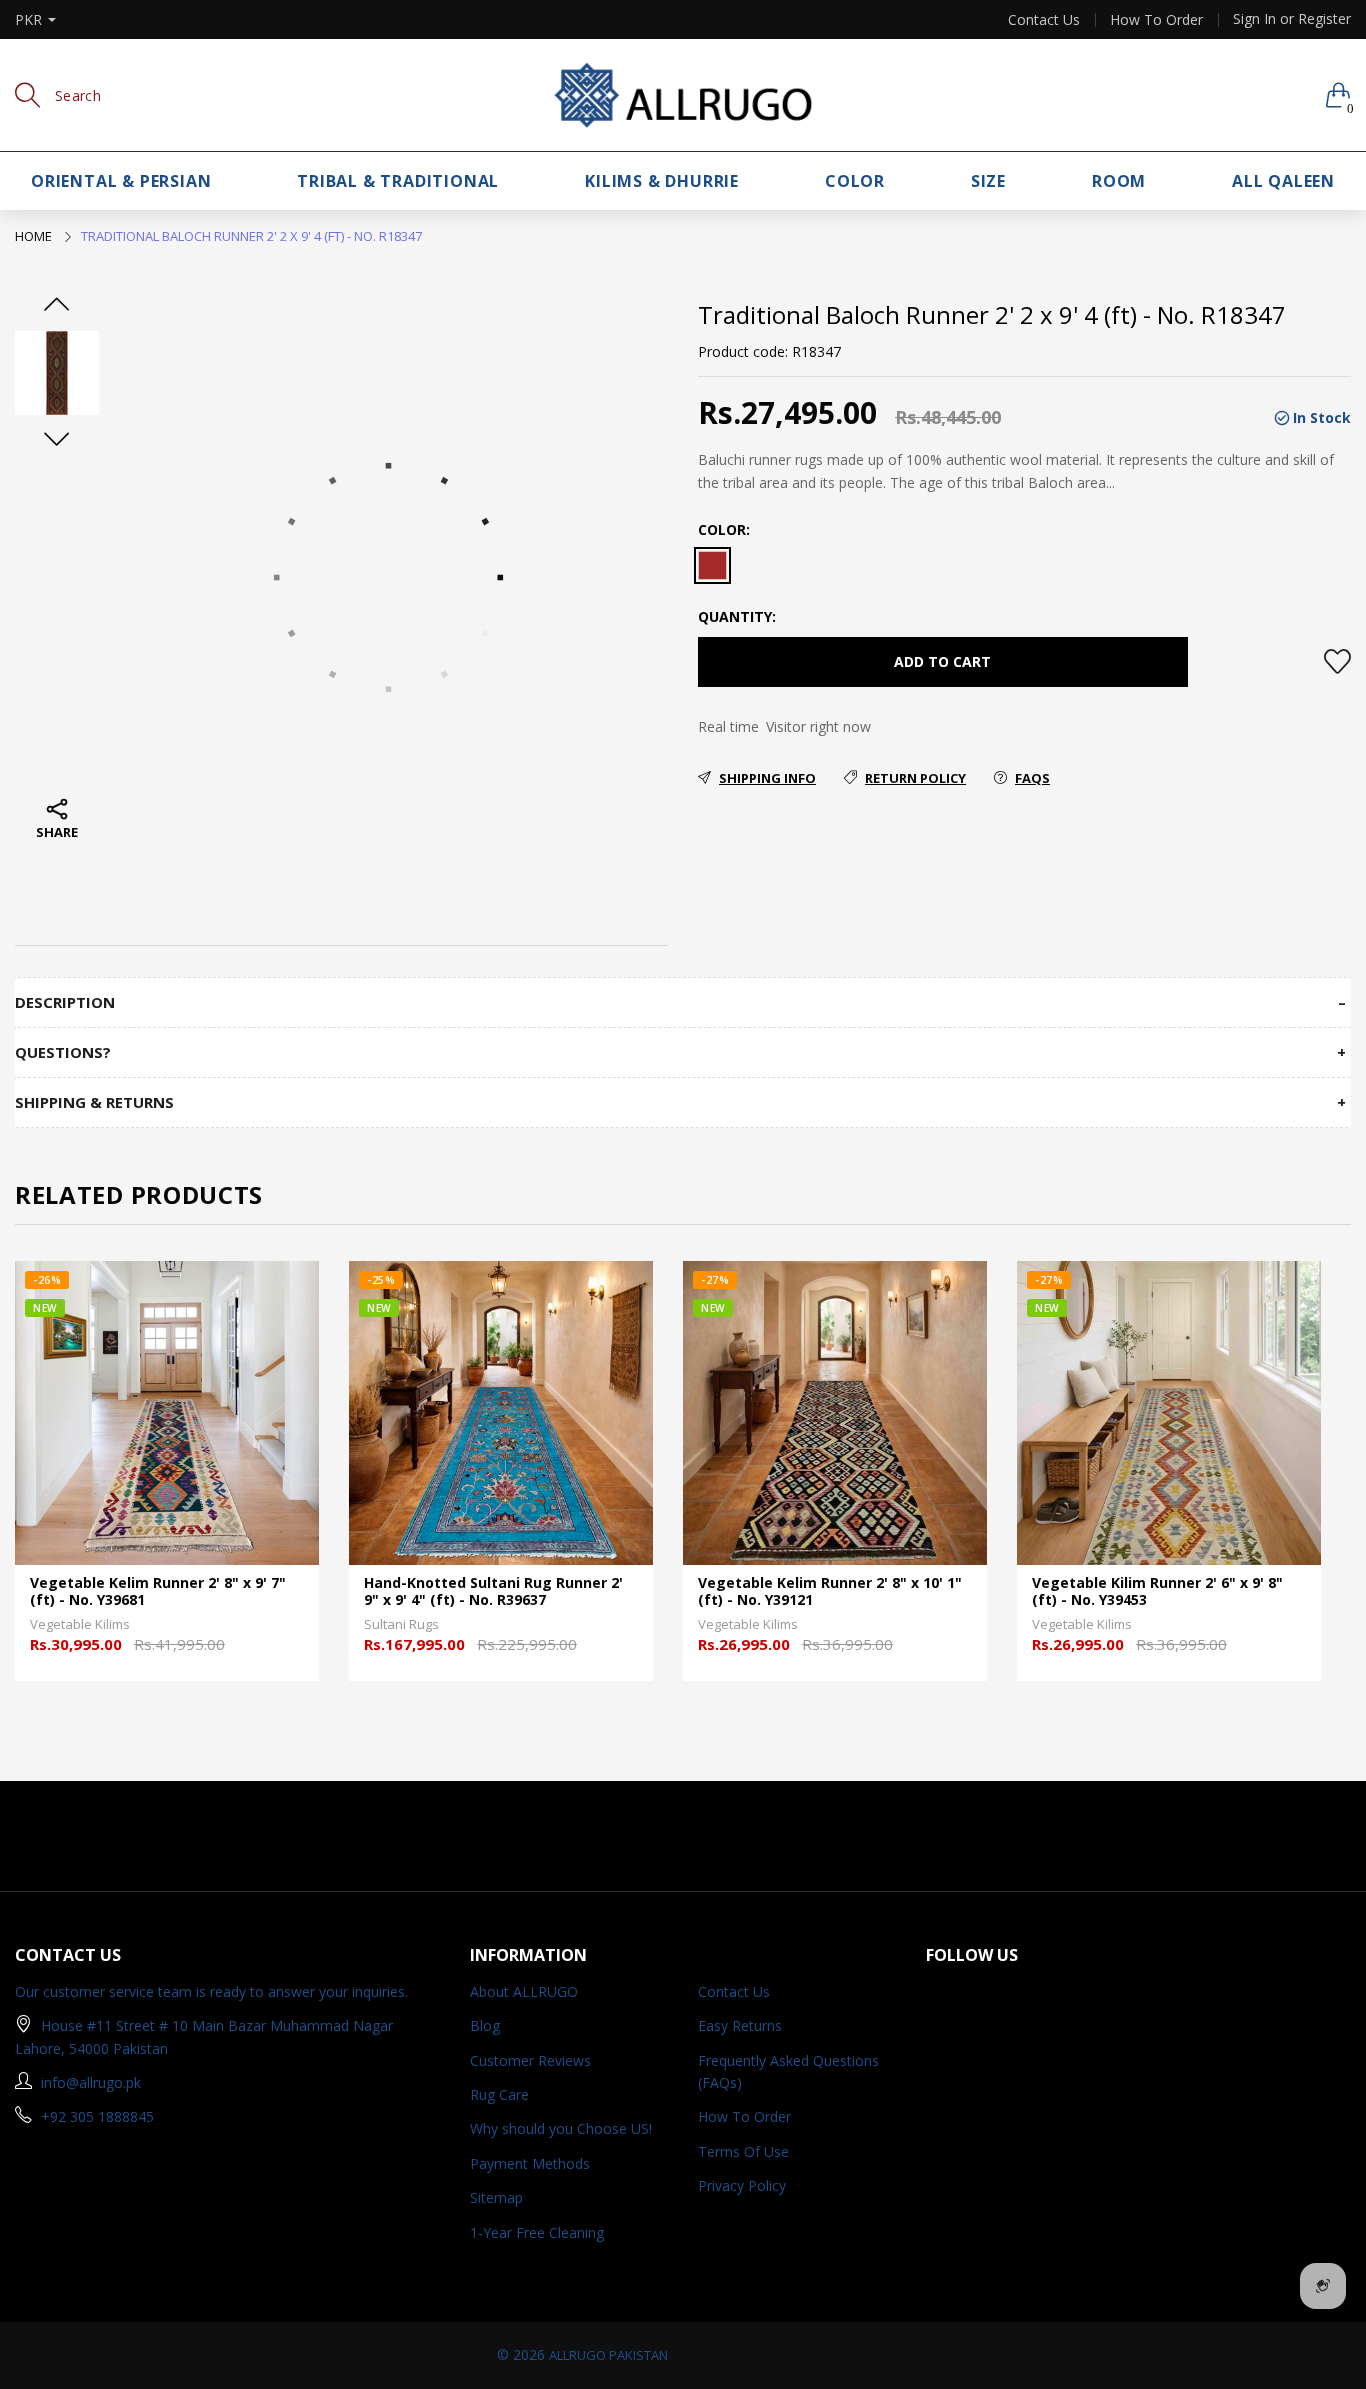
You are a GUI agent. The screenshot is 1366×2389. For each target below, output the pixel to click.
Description (65, 1002)
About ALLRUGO (524, 1991)
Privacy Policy (742, 2185)
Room (1119, 181)
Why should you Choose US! (561, 2128)
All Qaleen (1283, 181)
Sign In (1254, 18)
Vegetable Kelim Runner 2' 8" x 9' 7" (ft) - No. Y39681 (158, 1592)
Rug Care (499, 2094)
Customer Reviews (530, 2060)
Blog (485, 2025)
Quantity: (737, 616)
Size (988, 181)
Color (855, 181)
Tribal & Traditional (398, 181)
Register (1324, 18)
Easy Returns (740, 2025)
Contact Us (1044, 20)
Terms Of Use (743, 2151)
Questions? (63, 1052)
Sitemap (496, 2197)
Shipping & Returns (94, 1102)
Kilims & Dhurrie (662, 181)
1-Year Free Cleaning (537, 2232)
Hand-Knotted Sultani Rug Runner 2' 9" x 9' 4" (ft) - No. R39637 (493, 1592)
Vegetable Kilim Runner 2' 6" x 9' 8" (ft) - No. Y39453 (1157, 1592)
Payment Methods (530, 2163)
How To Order (1156, 20)
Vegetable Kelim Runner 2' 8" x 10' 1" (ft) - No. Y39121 (830, 1592)
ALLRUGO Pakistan (608, 2355)
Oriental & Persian (121, 181)
